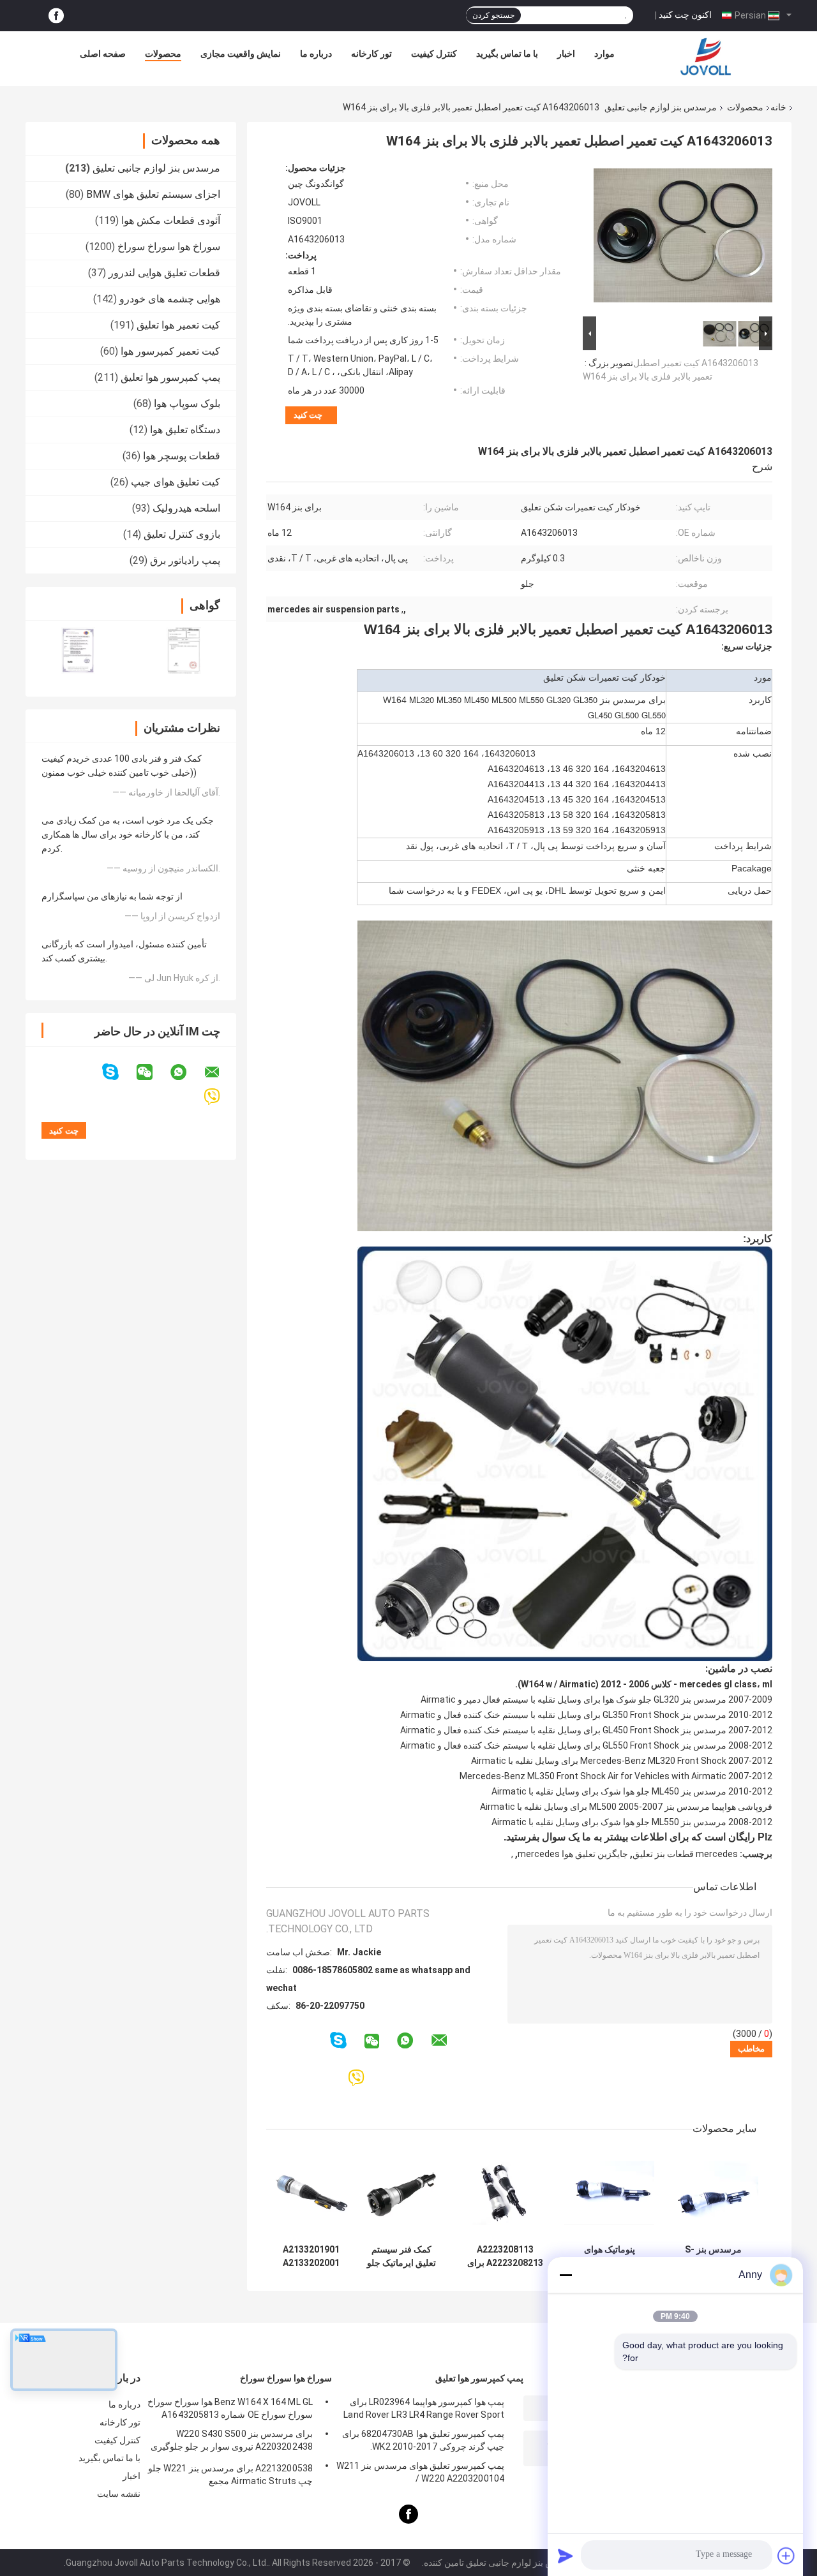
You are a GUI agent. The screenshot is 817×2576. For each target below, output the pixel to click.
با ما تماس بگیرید (507, 54)
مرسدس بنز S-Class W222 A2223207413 (713, 2256)
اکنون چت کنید (685, 15)
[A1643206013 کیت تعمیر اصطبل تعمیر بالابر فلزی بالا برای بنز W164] (683, 238)
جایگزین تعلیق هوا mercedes (573, 1854)
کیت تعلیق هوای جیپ (176, 482)
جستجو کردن (493, 15)
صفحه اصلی (103, 54)
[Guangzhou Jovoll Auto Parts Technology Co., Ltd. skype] (118, 1072)
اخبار (566, 54)
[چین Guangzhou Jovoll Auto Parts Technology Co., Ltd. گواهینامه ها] (78, 650)
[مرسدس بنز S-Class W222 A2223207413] (713, 2193)
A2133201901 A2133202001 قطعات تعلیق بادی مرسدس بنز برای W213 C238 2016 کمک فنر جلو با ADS (311, 2256)
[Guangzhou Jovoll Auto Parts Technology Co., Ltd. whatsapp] (186, 1072)
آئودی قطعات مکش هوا (171, 220)
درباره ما (316, 54)
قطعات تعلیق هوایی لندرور (164, 273)
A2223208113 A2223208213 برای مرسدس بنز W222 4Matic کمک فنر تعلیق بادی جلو (505, 2256)
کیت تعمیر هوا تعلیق (178, 325)
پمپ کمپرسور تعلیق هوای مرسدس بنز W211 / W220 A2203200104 (420, 2472)
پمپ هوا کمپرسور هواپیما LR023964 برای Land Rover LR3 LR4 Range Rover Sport (424, 2408)
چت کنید (308, 415)
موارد (604, 54)
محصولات (163, 54)
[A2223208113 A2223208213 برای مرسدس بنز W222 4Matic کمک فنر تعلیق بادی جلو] (505, 2193)
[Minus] (566, 2275)
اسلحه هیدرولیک (186, 508)
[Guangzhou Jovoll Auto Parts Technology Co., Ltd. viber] (220, 1097)
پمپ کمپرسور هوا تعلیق (170, 377)
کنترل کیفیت (434, 54)
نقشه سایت (119, 2494)
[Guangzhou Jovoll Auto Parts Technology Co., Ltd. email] (220, 1072)
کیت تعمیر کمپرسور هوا (170, 351)
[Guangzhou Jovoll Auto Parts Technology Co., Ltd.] (706, 57)
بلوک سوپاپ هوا (187, 403)
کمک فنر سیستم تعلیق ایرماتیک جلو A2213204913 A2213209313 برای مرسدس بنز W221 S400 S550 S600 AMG (401, 2256)
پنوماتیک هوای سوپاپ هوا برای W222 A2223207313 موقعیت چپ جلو (609, 2256)
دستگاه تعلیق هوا (185, 430)
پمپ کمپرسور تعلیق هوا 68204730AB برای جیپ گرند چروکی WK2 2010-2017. (423, 2440)
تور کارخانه (371, 54)
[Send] (566, 2556)
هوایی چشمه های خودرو (170, 299)
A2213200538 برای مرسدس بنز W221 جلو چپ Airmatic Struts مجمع (230, 2475)
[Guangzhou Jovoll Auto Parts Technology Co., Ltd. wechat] (153, 1072)
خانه (778, 107)
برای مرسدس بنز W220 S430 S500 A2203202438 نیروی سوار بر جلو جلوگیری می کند (232, 2442)
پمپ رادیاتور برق (185, 560)
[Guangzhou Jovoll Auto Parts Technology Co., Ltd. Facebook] (56, 16)
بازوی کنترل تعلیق (182, 534)
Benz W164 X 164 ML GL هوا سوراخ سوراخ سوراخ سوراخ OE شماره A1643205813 (230, 2408)
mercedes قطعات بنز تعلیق (685, 1854)
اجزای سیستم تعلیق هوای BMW (153, 194)
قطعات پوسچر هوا (182, 456)
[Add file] (786, 2556)
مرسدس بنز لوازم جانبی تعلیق (661, 107)
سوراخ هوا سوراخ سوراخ (169, 247)
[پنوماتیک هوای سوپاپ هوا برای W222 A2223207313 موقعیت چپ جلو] (609, 2193)
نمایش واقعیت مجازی (241, 54)
